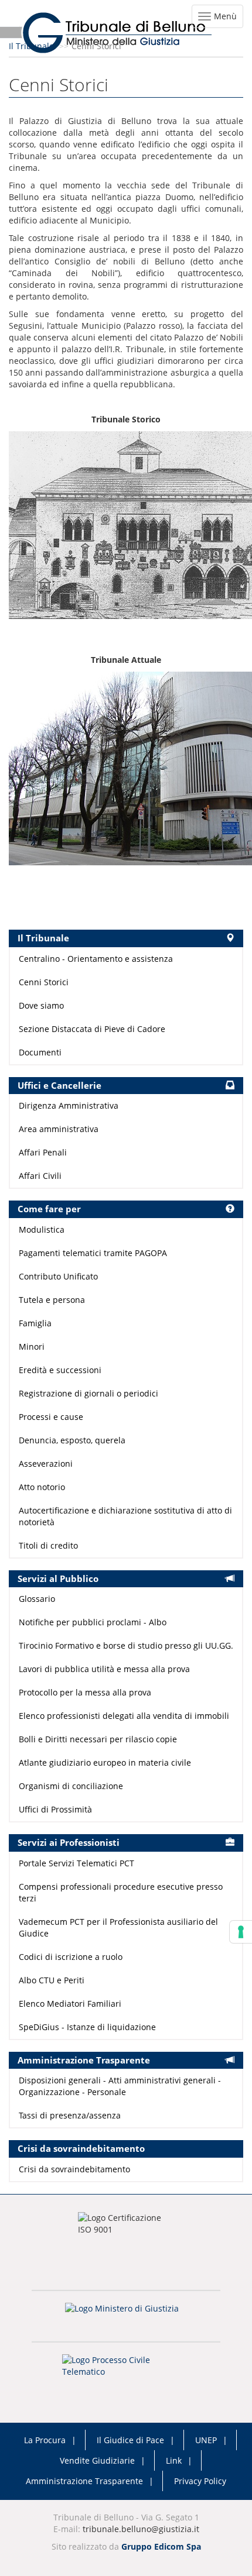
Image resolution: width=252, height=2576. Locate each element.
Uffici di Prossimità (55, 1809)
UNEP (206, 2440)
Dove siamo (41, 1005)
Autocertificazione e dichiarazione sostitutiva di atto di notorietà (125, 1516)
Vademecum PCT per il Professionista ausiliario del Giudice (118, 1927)
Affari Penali (43, 1152)
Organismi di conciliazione (71, 1786)
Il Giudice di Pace (130, 2440)
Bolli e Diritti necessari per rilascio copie (98, 1739)
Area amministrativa (59, 1129)
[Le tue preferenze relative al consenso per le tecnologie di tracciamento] (241, 1932)
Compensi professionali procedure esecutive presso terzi (121, 1892)
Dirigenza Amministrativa (69, 1105)
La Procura (45, 2440)
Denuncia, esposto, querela (72, 1440)
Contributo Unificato (58, 1276)
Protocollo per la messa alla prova (85, 1692)
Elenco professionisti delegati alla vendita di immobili (124, 1716)
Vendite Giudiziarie (97, 2460)
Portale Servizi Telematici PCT (76, 1863)
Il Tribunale (31, 46)
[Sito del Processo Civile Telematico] (126, 2369)
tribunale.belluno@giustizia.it (141, 2529)
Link (174, 2460)
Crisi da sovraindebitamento (74, 2169)
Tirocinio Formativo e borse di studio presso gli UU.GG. (126, 1645)
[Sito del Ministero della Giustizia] (126, 2316)
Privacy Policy (200, 2481)
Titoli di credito (48, 1545)
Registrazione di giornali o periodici (88, 1393)
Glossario (37, 1599)
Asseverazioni (46, 1464)
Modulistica (42, 1229)
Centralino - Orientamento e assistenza (96, 959)
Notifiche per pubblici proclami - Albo (93, 1622)
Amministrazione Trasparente (84, 2481)
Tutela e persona (52, 1300)
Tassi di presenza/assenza (70, 2115)
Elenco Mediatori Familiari (70, 2004)
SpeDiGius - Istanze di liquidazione (87, 2027)
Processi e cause (51, 1417)
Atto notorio (42, 1487)
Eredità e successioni (60, 1370)
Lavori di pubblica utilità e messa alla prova (104, 1669)
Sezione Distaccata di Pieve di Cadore (92, 1029)
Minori (32, 1347)
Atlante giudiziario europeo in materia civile (105, 1762)
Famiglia (35, 1323)
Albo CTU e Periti (52, 1980)
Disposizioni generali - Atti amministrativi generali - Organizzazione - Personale (120, 2086)
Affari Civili (40, 1176)
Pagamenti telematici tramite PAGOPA (93, 1253)
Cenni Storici (44, 982)
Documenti (40, 1052)
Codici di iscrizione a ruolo (71, 1957)
